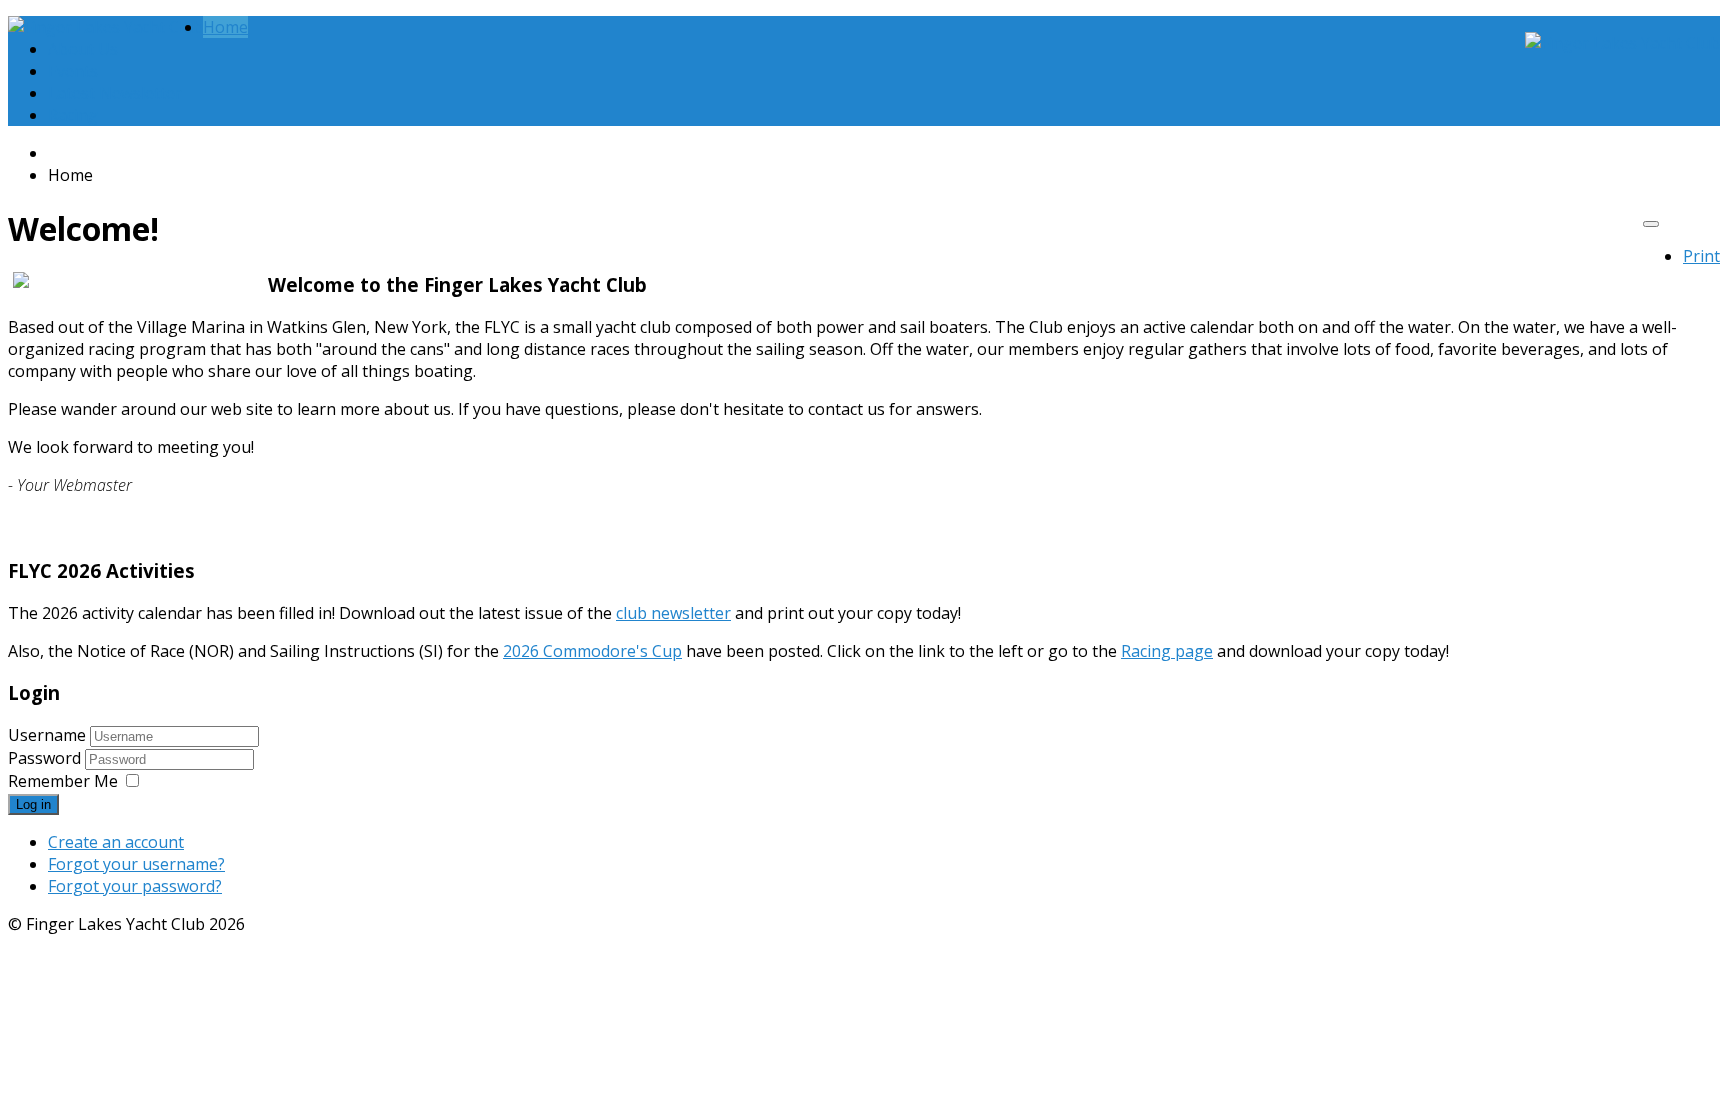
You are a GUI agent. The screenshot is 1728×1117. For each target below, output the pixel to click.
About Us (83, 49)
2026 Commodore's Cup (592, 651)
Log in (33, 804)
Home (225, 27)
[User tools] (1651, 224)
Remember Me (63, 781)
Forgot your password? (135, 886)
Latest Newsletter (115, 93)
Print (1701, 256)
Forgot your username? (136, 864)
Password (46, 758)
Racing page (1167, 651)
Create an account (116, 842)
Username (47, 735)
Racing (73, 115)
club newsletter (673, 613)
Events (73, 71)
